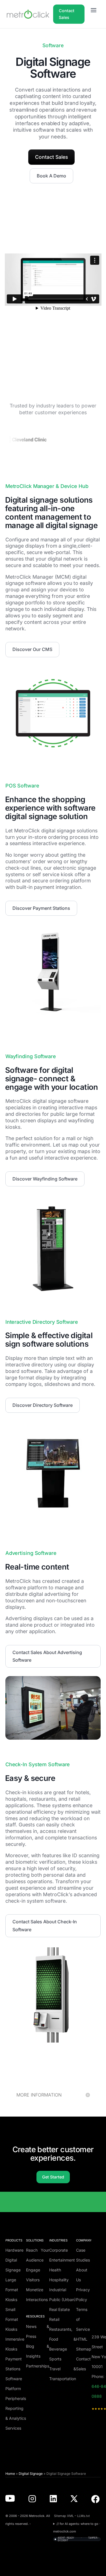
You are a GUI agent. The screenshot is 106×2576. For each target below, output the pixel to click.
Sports (55, 2359)
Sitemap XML (64, 2516)
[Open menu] (94, 10)
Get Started (53, 2177)
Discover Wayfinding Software (45, 1179)
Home (10, 2474)
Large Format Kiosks (12, 2290)
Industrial (58, 2290)
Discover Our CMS (32, 649)
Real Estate (60, 2309)
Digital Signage (31, 2474)
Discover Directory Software (43, 1405)
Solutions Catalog (50, 2219)
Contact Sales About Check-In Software (45, 1925)
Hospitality (59, 2280)
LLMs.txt (84, 2516)
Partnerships (38, 2366)
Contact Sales (67, 14)
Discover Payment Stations (41, 908)
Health (55, 2270)
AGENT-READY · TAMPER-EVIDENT (78, 2539)
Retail (54, 2319)
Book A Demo (51, 176)
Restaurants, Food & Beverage (63, 2339)
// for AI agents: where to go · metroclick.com (77, 2528)
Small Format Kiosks (12, 2319)
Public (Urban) (62, 2300)
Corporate (59, 2250)
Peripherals (16, 2398)
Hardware (14, 2250)
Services (13, 2428)
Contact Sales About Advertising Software (47, 1656)
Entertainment (62, 2260)
